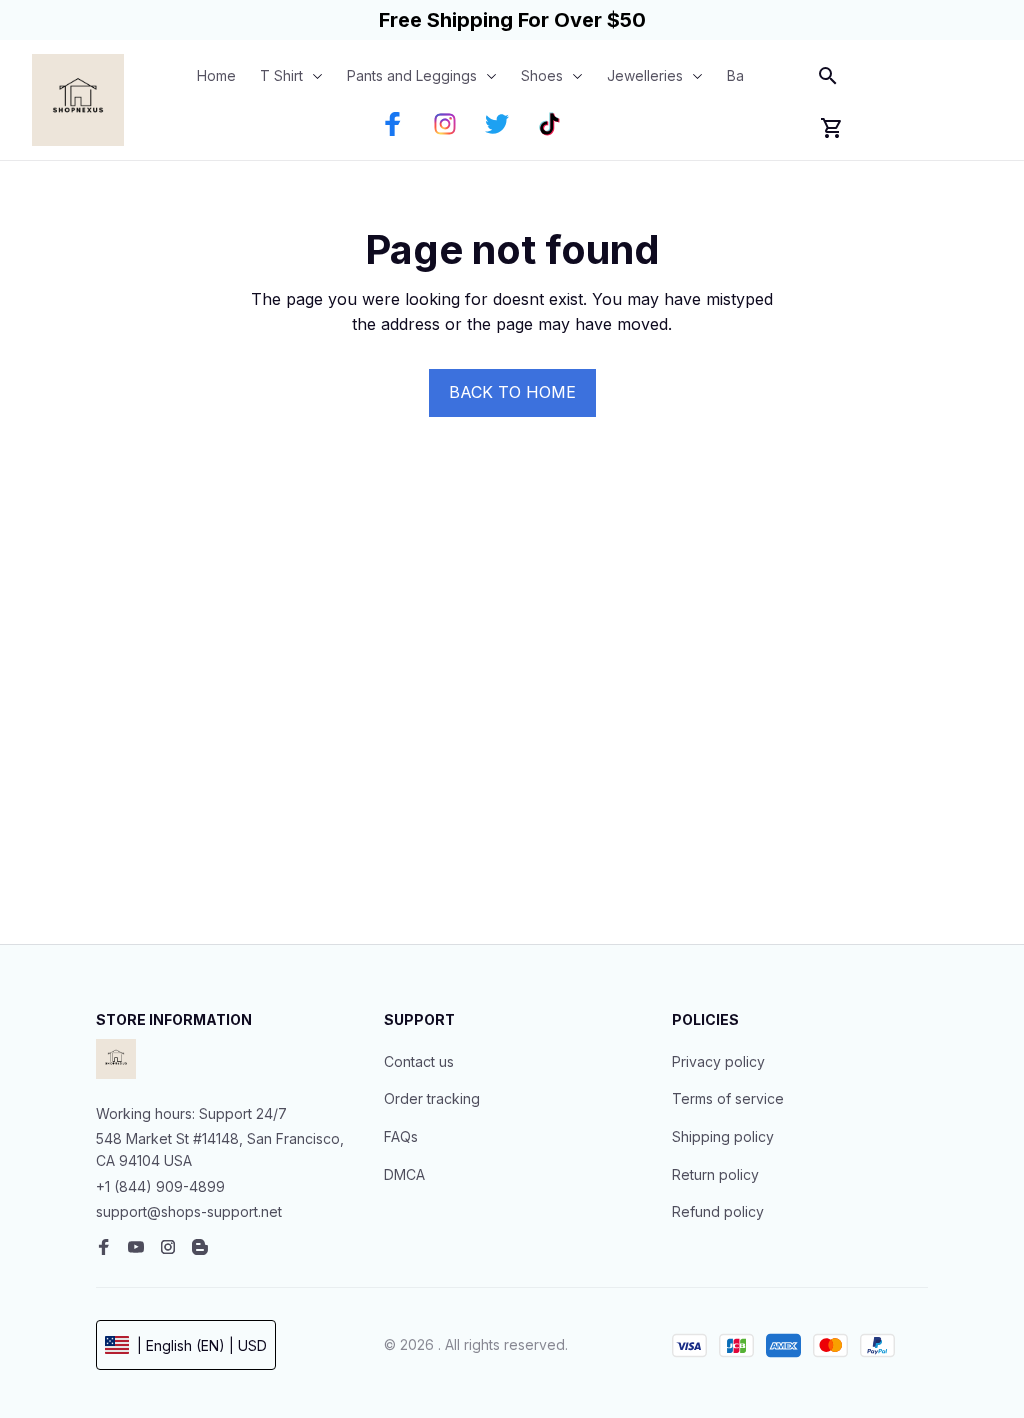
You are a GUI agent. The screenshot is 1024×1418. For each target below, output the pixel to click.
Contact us (419, 1061)
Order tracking (432, 1098)
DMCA (404, 1174)
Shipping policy (723, 1136)
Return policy (715, 1174)
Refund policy (718, 1211)
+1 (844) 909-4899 (160, 1186)
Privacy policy (718, 1061)
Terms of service (728, 1098)
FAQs (401, 1136)
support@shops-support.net (189, 1211)
